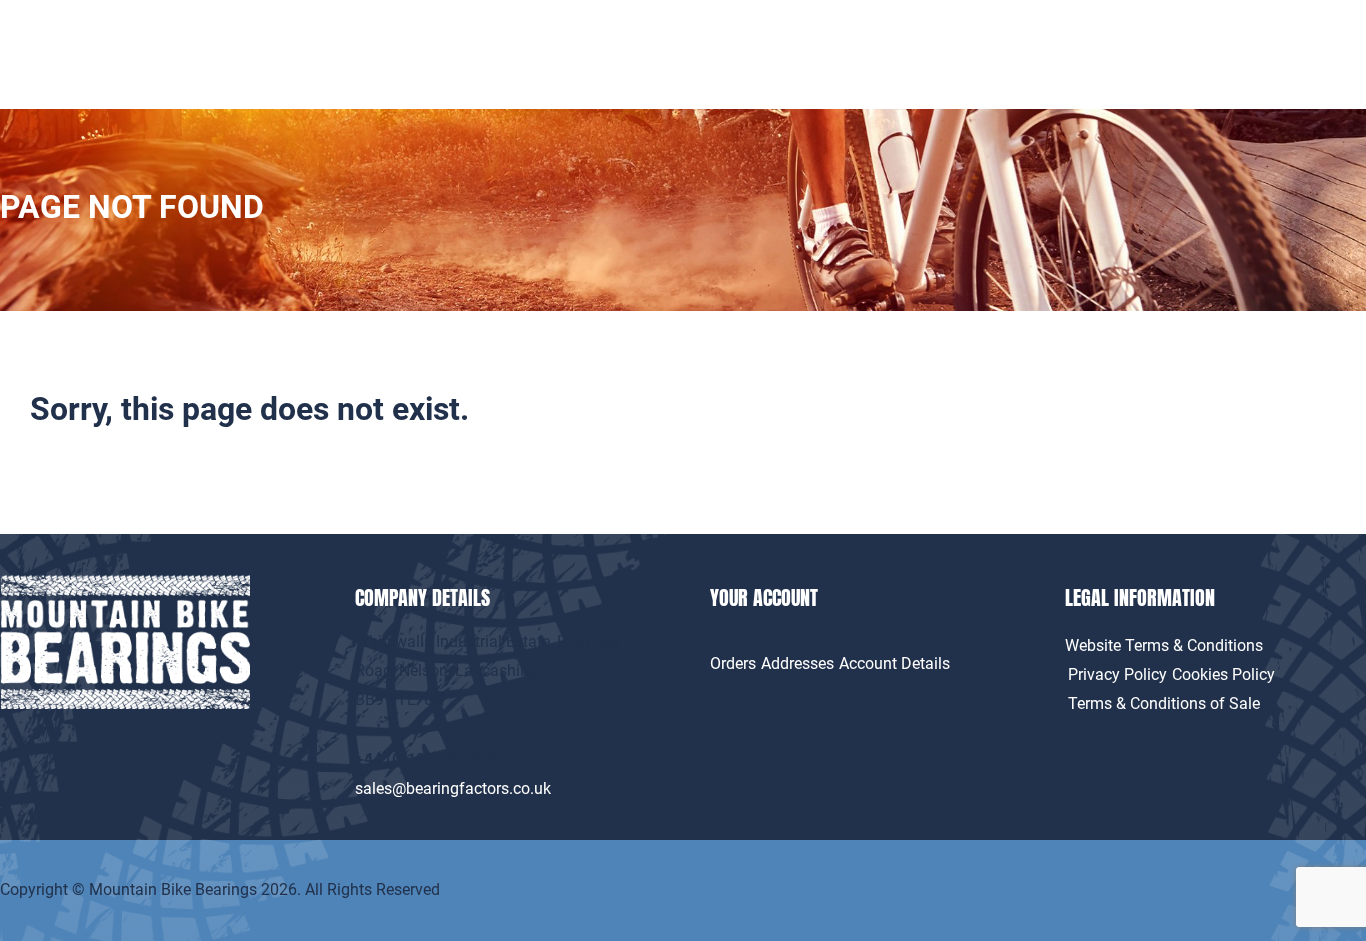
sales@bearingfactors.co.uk (453, 788)
